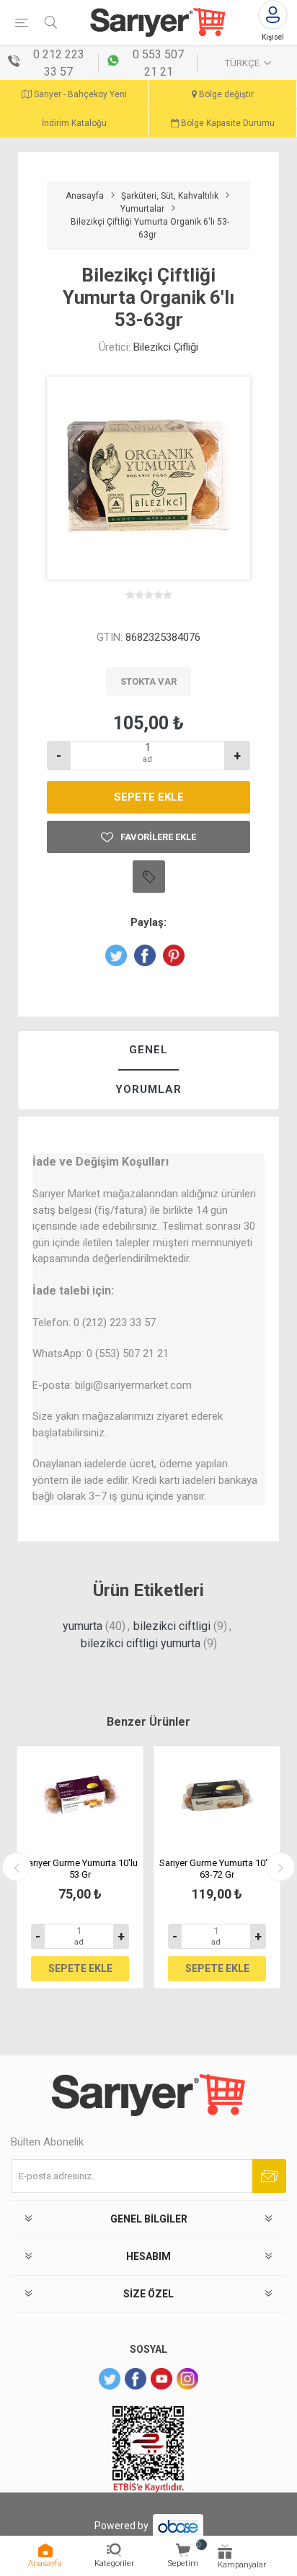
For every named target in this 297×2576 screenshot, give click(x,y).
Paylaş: (148, 922)
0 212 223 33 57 (59, 63)
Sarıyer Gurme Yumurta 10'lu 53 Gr (80, 1869)
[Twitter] (110, 2379)
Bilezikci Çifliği (166, 347)
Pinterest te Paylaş (174, 955)
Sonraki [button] (280, 1867)
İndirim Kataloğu (74, 123)
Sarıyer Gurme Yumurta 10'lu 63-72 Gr (217, 1869)
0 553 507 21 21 (158, 63)
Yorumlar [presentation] (148, 1089)
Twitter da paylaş (116, 955)
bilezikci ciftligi (172, 1626)
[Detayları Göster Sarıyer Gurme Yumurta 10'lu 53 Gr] (80, 1797)
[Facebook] (136, 2379)
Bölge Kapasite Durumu (227, 123)
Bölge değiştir (225, 94)
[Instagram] (187, 2379)
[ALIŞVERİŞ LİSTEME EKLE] (149, 877)
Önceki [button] (17, 1867)
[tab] (148, 1051)
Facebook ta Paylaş (145, 955)
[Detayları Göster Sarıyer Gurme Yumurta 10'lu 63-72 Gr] (217, 1797)
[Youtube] (161, 2379)
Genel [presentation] (148, 1050)
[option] (80, 1868)
